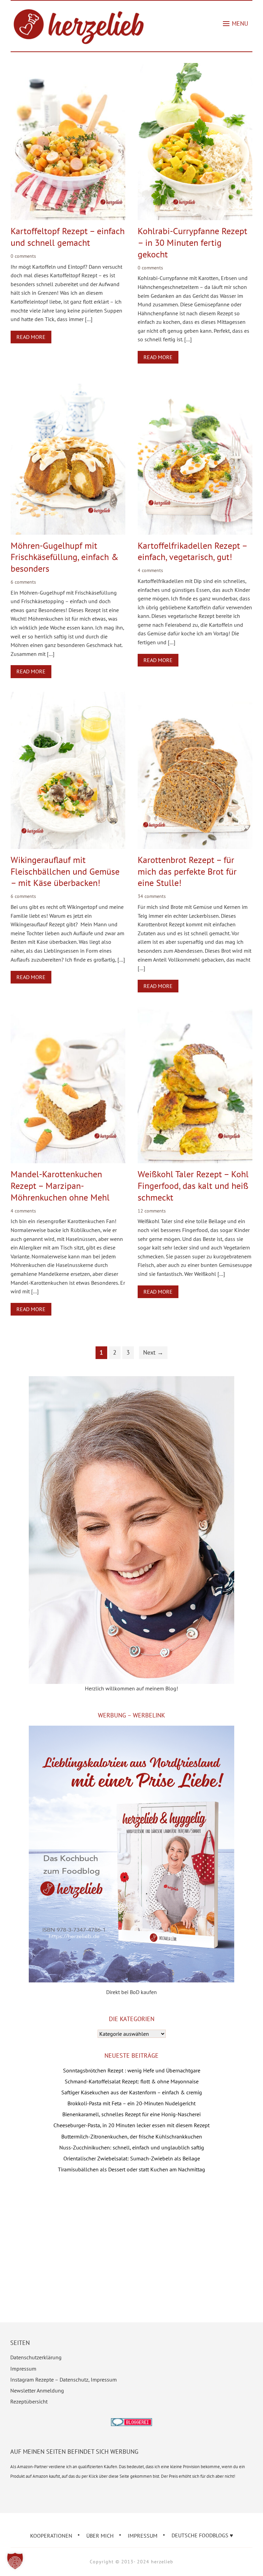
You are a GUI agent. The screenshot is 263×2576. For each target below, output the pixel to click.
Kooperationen (51, 2535)
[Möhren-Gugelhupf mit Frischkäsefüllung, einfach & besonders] (68, 382)
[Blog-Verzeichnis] (131, 2423)
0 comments (23, 256)
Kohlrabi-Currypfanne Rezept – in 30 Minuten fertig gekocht (192, 243)
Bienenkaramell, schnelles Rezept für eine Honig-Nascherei (131, 2114)
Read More (31, 337)
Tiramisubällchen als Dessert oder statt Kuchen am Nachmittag (131, 2169)
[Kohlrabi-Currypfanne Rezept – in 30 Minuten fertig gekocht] (195, 67)
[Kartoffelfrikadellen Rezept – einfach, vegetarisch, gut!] (195, 382)
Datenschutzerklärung (36, 2357)
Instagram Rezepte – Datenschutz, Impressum (64, 2380)
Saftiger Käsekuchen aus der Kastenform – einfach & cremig (132, 2092)
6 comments (23, 582)
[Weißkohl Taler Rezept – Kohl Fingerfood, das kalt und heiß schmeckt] (195, 1011)
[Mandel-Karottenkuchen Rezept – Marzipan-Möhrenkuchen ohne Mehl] (68, 1011)
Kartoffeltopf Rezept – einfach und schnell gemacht (68, 237)
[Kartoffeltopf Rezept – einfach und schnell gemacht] (68, 67)
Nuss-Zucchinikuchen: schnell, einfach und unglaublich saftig (132, 2147)
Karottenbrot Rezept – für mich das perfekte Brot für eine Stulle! (187, 871)
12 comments (152, 1211)
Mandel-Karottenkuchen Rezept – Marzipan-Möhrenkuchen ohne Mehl (60, 1186)
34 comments (152, 896)
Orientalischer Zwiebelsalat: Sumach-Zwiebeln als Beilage (132, 2158)
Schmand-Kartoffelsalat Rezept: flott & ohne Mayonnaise (132, 2081)
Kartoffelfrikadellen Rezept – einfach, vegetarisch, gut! (192, 551)
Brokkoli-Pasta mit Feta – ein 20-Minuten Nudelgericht (131, 2103)
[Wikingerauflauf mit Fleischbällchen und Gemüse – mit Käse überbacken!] (68, 696)
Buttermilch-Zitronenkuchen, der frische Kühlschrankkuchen (132, 2136)
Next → (153, 1352)
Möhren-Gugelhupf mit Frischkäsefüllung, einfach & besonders (65, 557)
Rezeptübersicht (29, 2401)
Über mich (100, 2535)
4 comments (150, 570)
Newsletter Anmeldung (37, 2390)
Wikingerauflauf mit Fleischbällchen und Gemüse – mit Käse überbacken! (65, 871)
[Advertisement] (132, 2237)
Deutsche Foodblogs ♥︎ (202, 2535)
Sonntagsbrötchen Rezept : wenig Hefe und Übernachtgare (132, 2070)
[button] (236, 24)
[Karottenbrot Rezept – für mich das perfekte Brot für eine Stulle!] (195, 696)
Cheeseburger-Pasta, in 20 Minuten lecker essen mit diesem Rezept (131, 2125)
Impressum (23, 2369)
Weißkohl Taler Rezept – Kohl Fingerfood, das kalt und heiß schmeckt (193, 1186)
